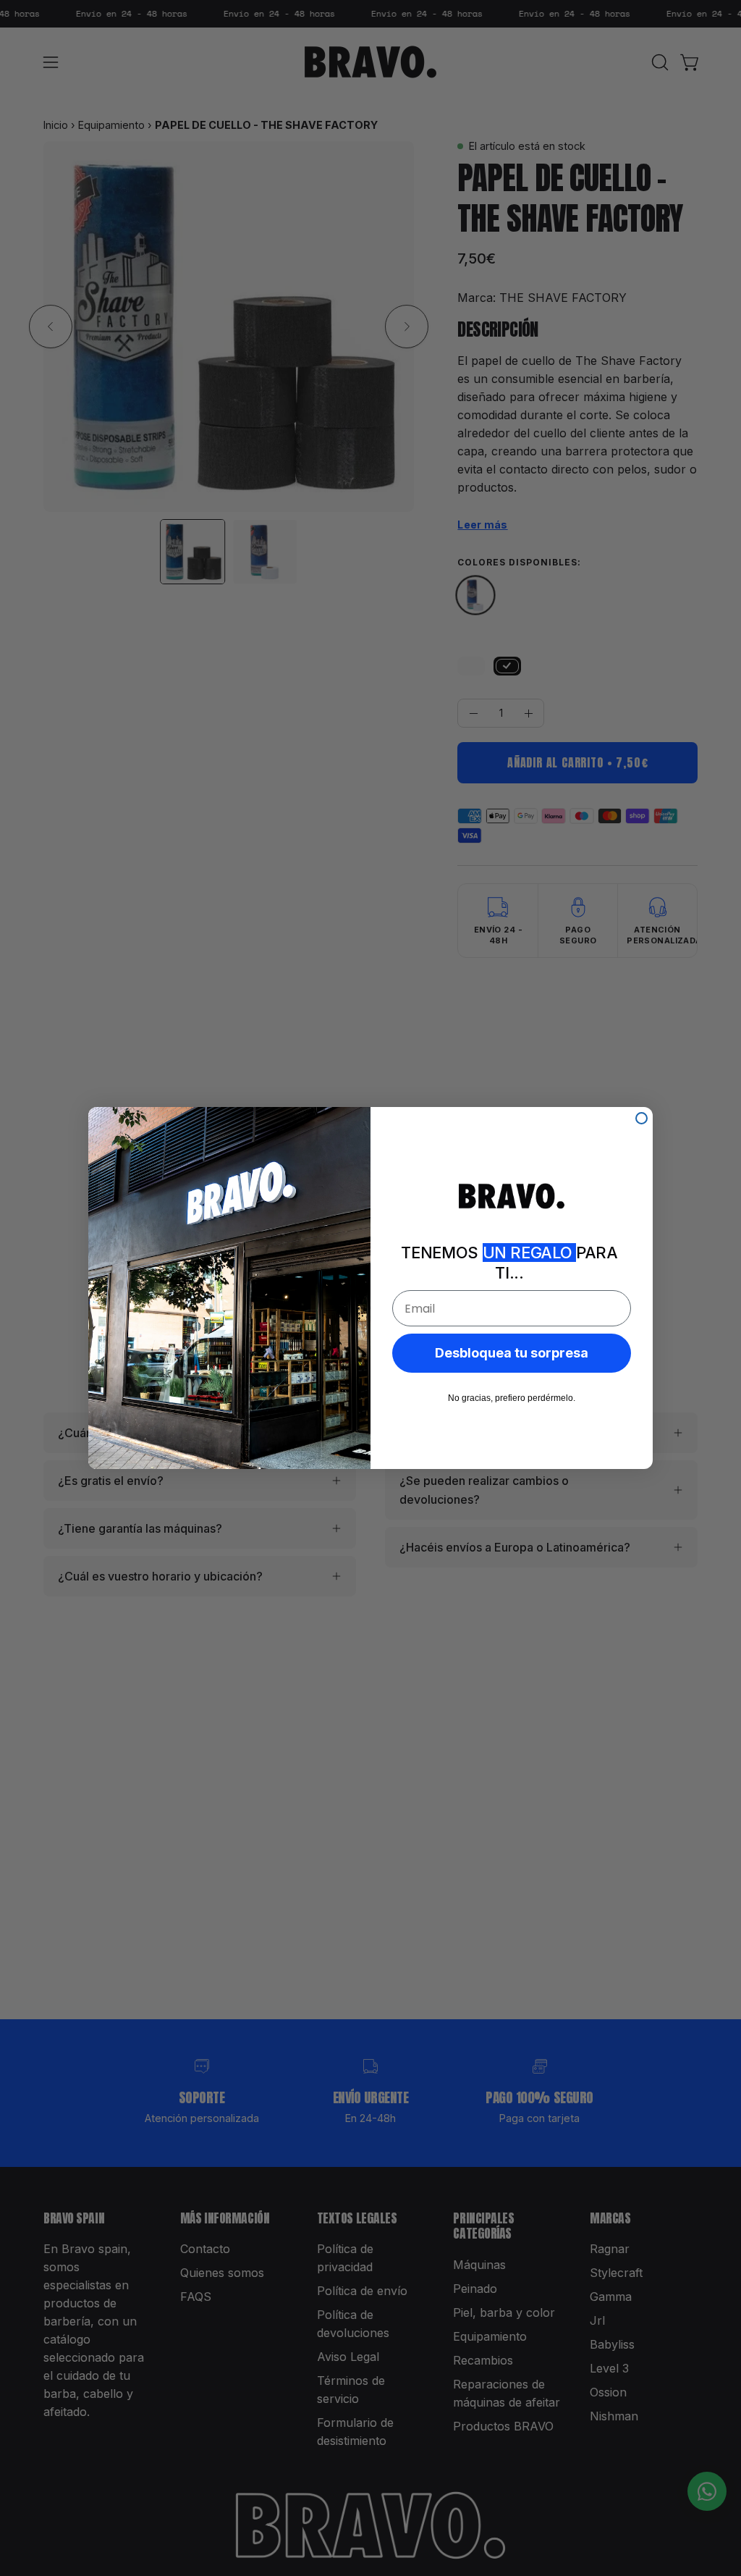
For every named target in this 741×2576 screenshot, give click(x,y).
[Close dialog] (642, 1118)
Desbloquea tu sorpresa (512, 1353)
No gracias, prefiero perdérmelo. (512, 1398)
